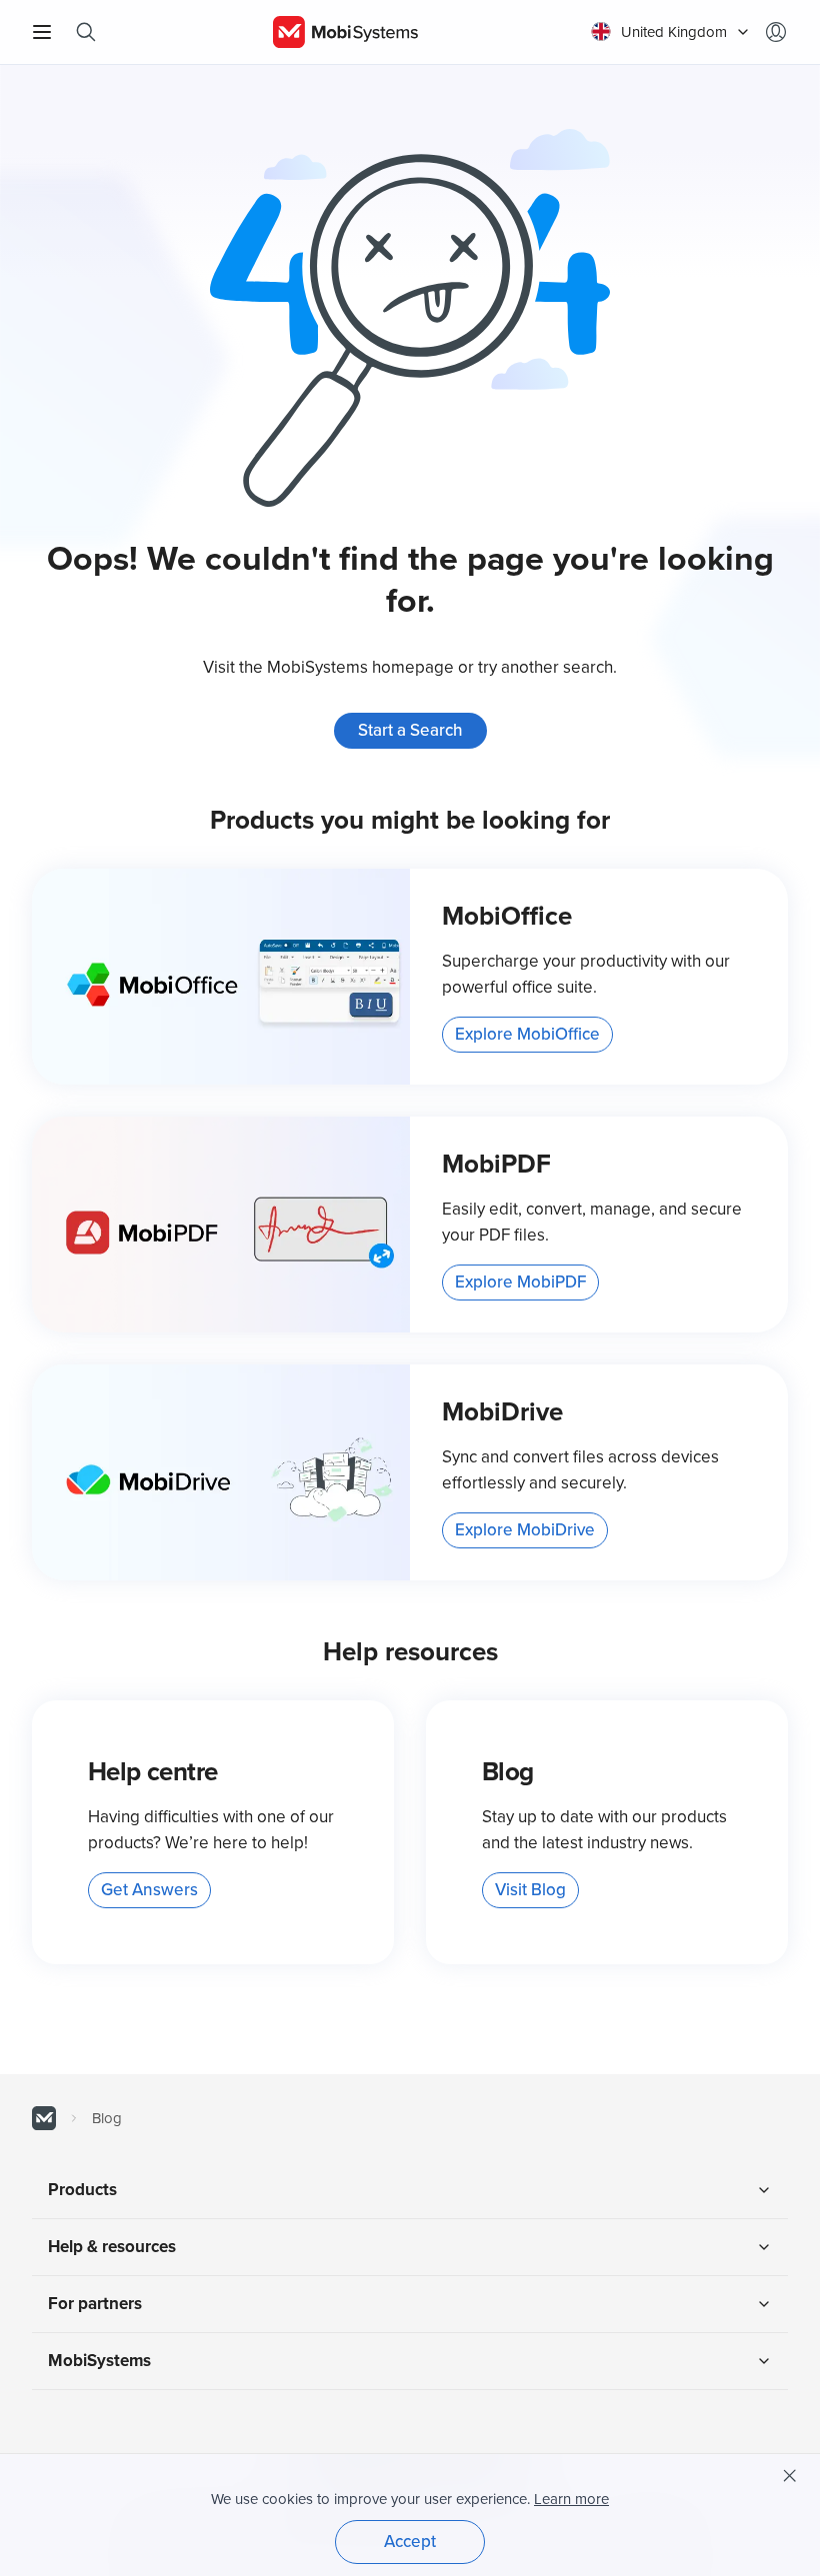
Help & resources (112, 2247)
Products (82, 2190)
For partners (95, 2304)
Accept (410, 2542)
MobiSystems (99, 2361)
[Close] (790, 2476)
